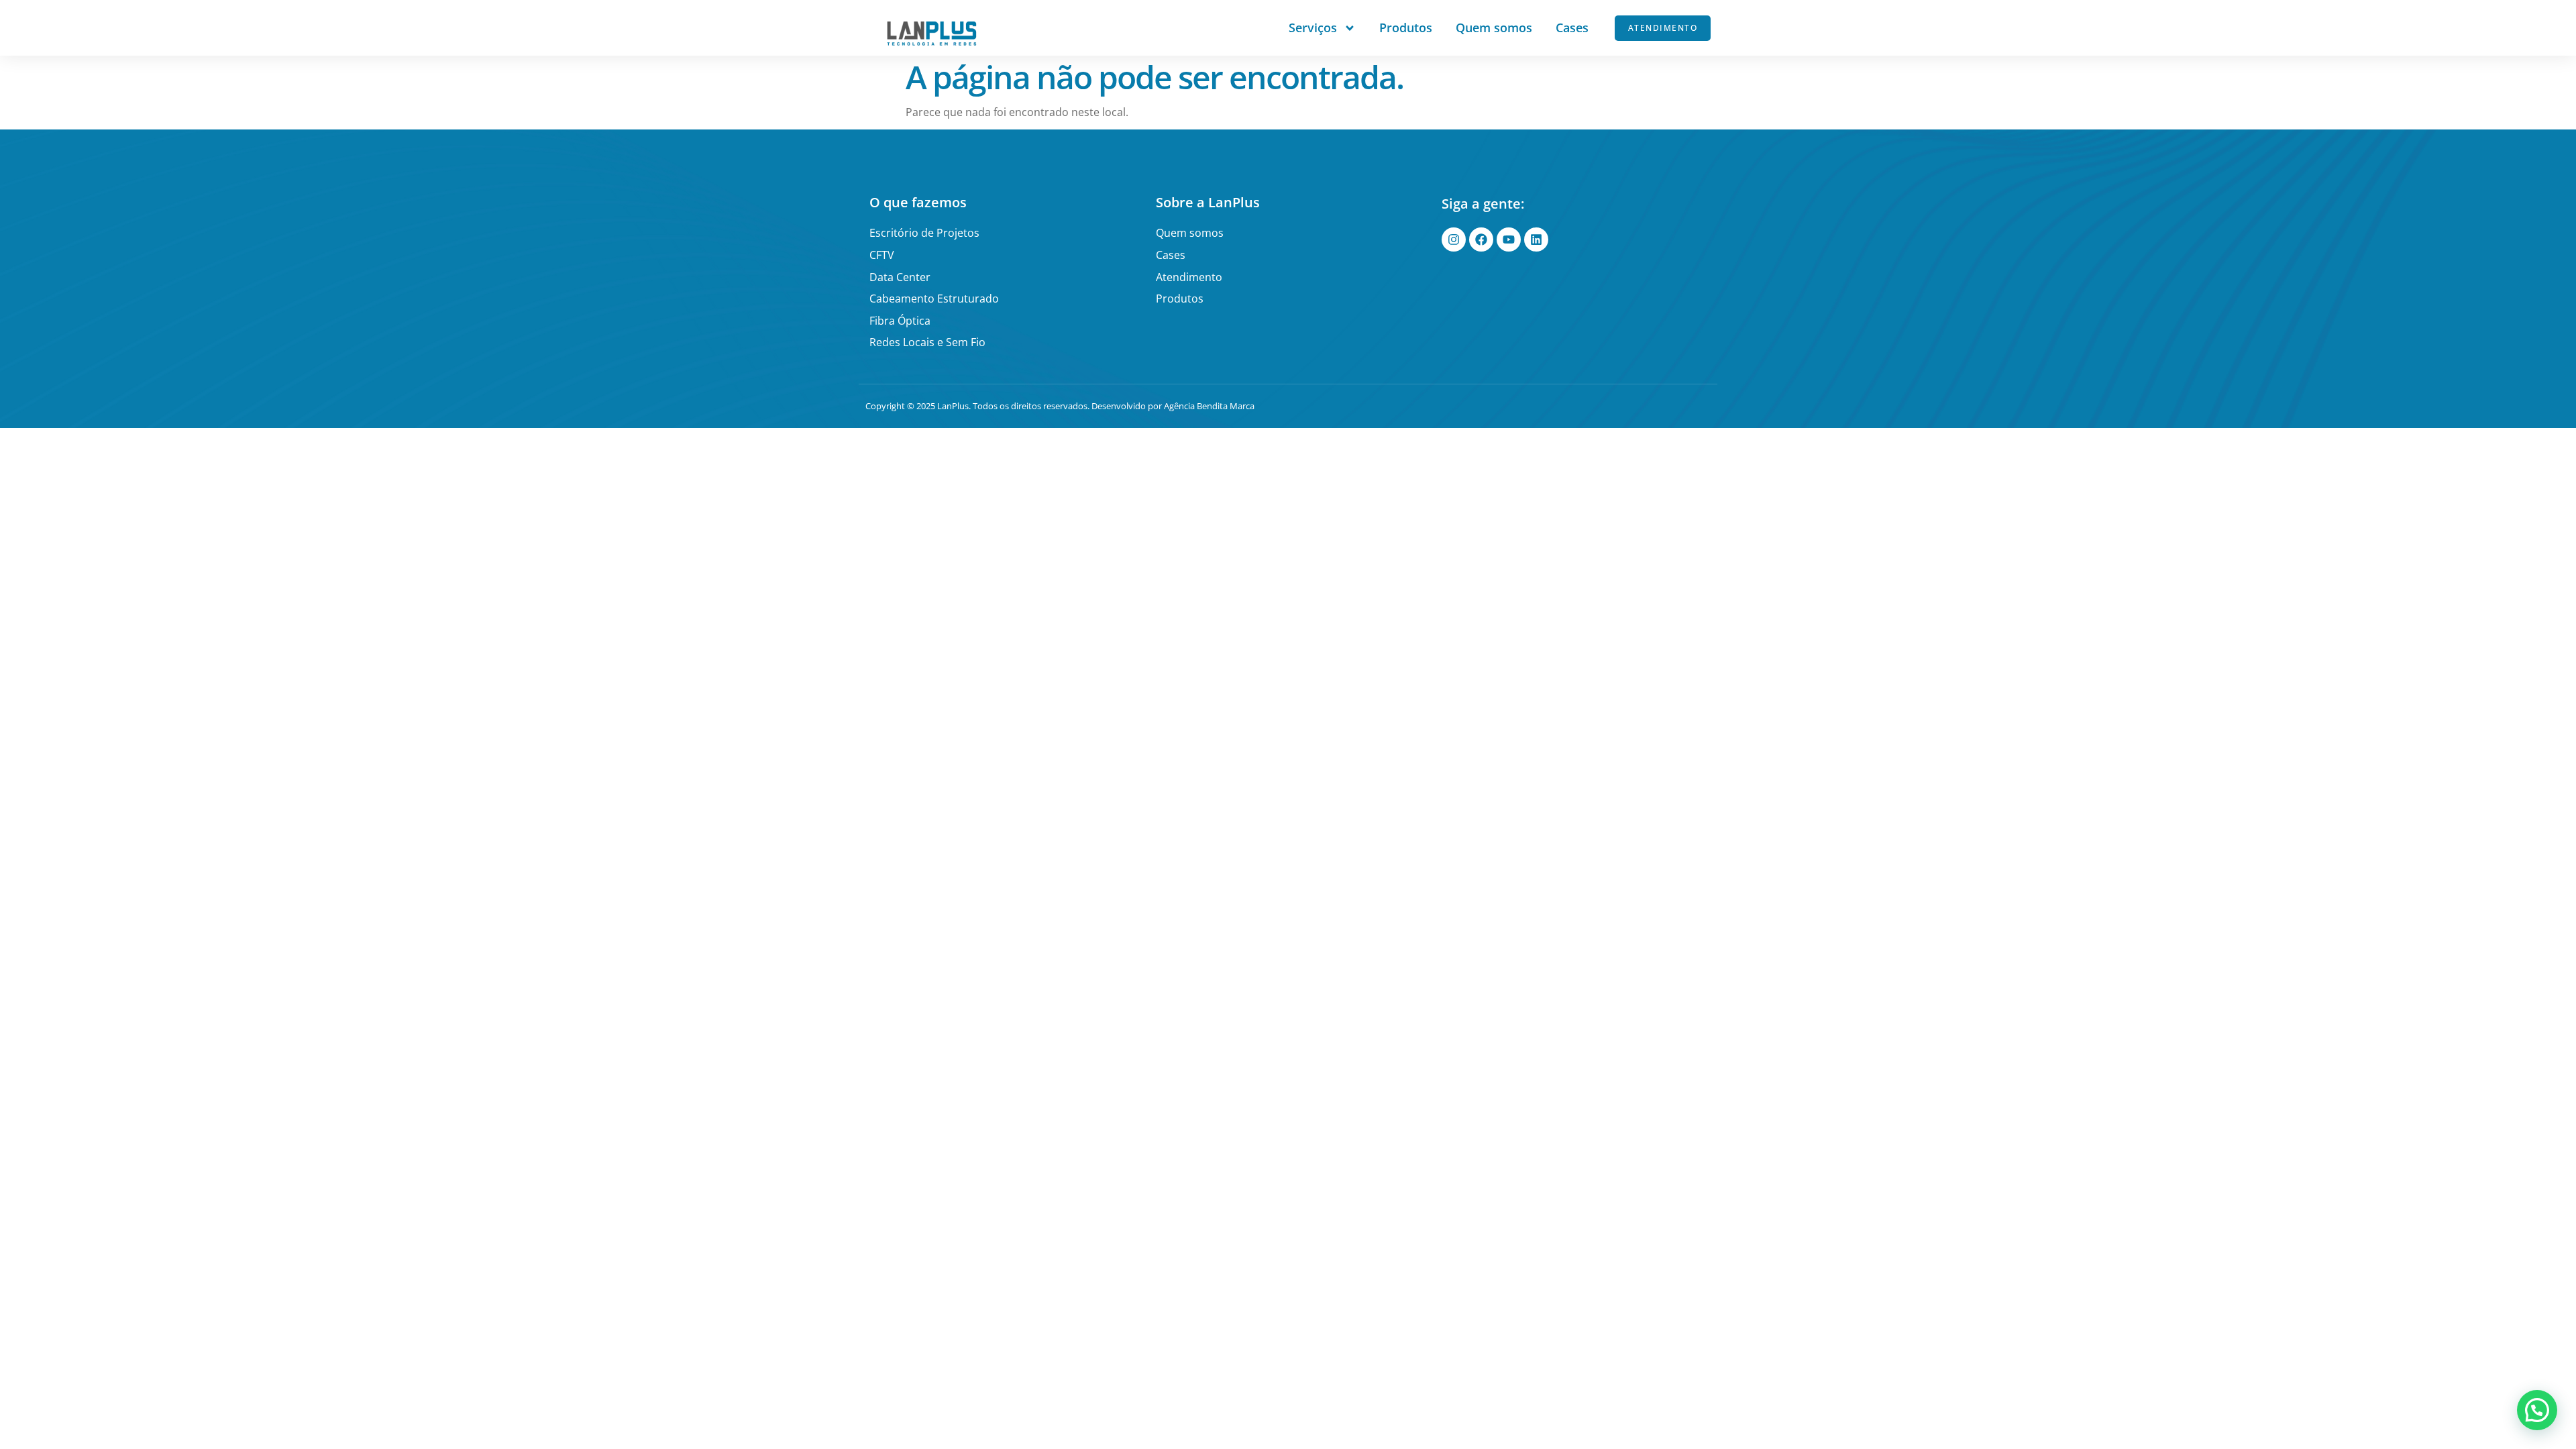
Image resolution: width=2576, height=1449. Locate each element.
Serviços (1313, 28)
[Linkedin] (1536, 239)
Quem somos (1494, 28)
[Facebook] (1481, 239)
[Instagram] (1454, 239)
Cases (1572, 28)
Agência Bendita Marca (1209, 406)
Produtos (1406, 28)
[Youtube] (1509, 239)
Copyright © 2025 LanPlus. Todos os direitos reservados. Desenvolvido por (1015, 406)
